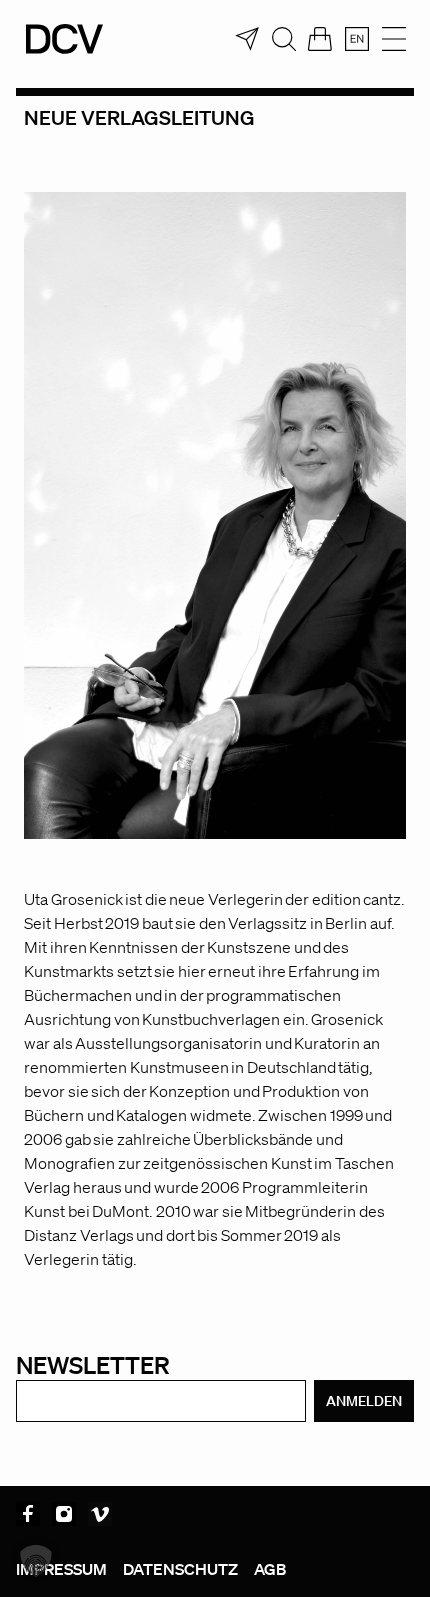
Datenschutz (180, 1569)
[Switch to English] (357, 39)
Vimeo (100, 1514)
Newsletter (93, 1364)
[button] (36, 1561)
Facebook (28, 1514)
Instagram (64, 1514)
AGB (270, 1569)
